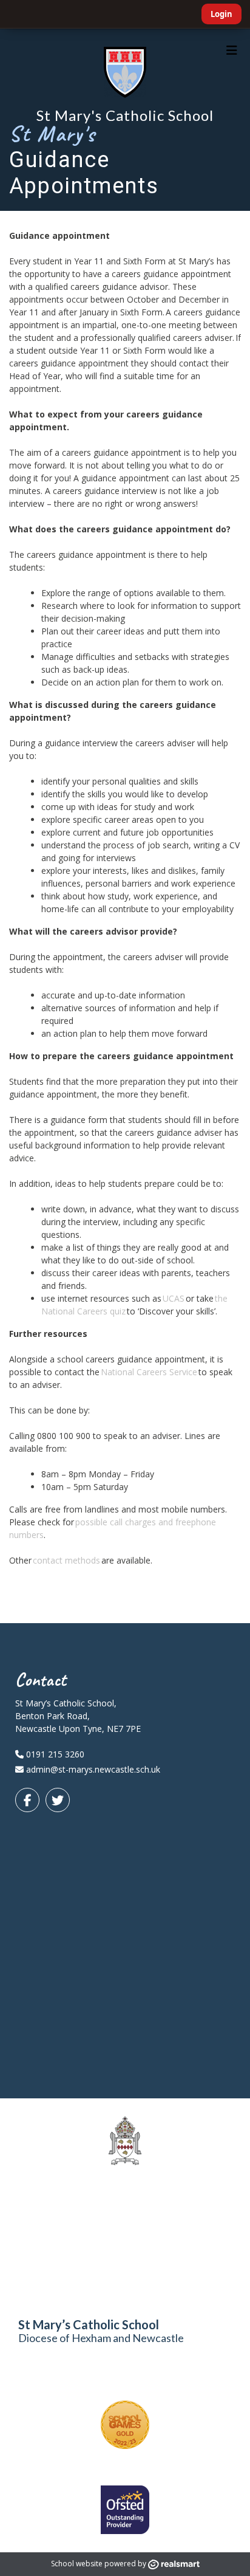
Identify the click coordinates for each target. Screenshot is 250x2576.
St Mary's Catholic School (125, 115)
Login (221, 14)
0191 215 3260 (54, 1754)
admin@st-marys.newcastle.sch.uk (93, 1769)
